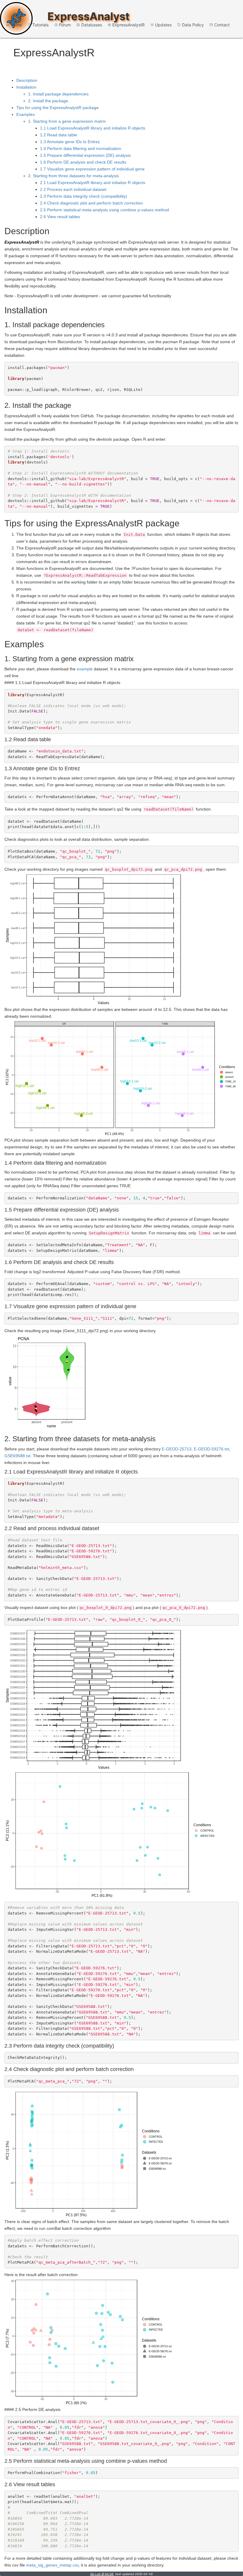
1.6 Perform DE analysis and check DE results (83, 162)
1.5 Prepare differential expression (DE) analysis (85, 155)
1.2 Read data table (59, 135)
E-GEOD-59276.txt (211, 1449)
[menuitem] (14, 25)
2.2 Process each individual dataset (73, 189)
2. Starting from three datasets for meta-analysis (73, 176)
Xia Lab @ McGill (102, 2574)
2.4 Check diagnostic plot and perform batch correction (91, 203)
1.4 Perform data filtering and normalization (81, 148)
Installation (26, 87)
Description (27, 80)
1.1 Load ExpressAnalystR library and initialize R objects (93, 128)
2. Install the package (48, 101)
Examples (25, 114)
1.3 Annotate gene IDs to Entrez (70, 142)
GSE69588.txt (17, 1456)
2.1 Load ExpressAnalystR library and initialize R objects (93, 183)
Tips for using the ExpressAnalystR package (57, 108)
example (85, 669)
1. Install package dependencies (58, 94)
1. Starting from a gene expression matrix (67, 121)
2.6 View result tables (60, 217)
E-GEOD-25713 (177, 1449)
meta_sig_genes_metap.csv (52, 2565)
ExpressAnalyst (88, 16)
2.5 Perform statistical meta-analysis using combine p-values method (104, 210)
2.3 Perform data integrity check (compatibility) (84, 196)
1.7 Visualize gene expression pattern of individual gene (92, 169)
